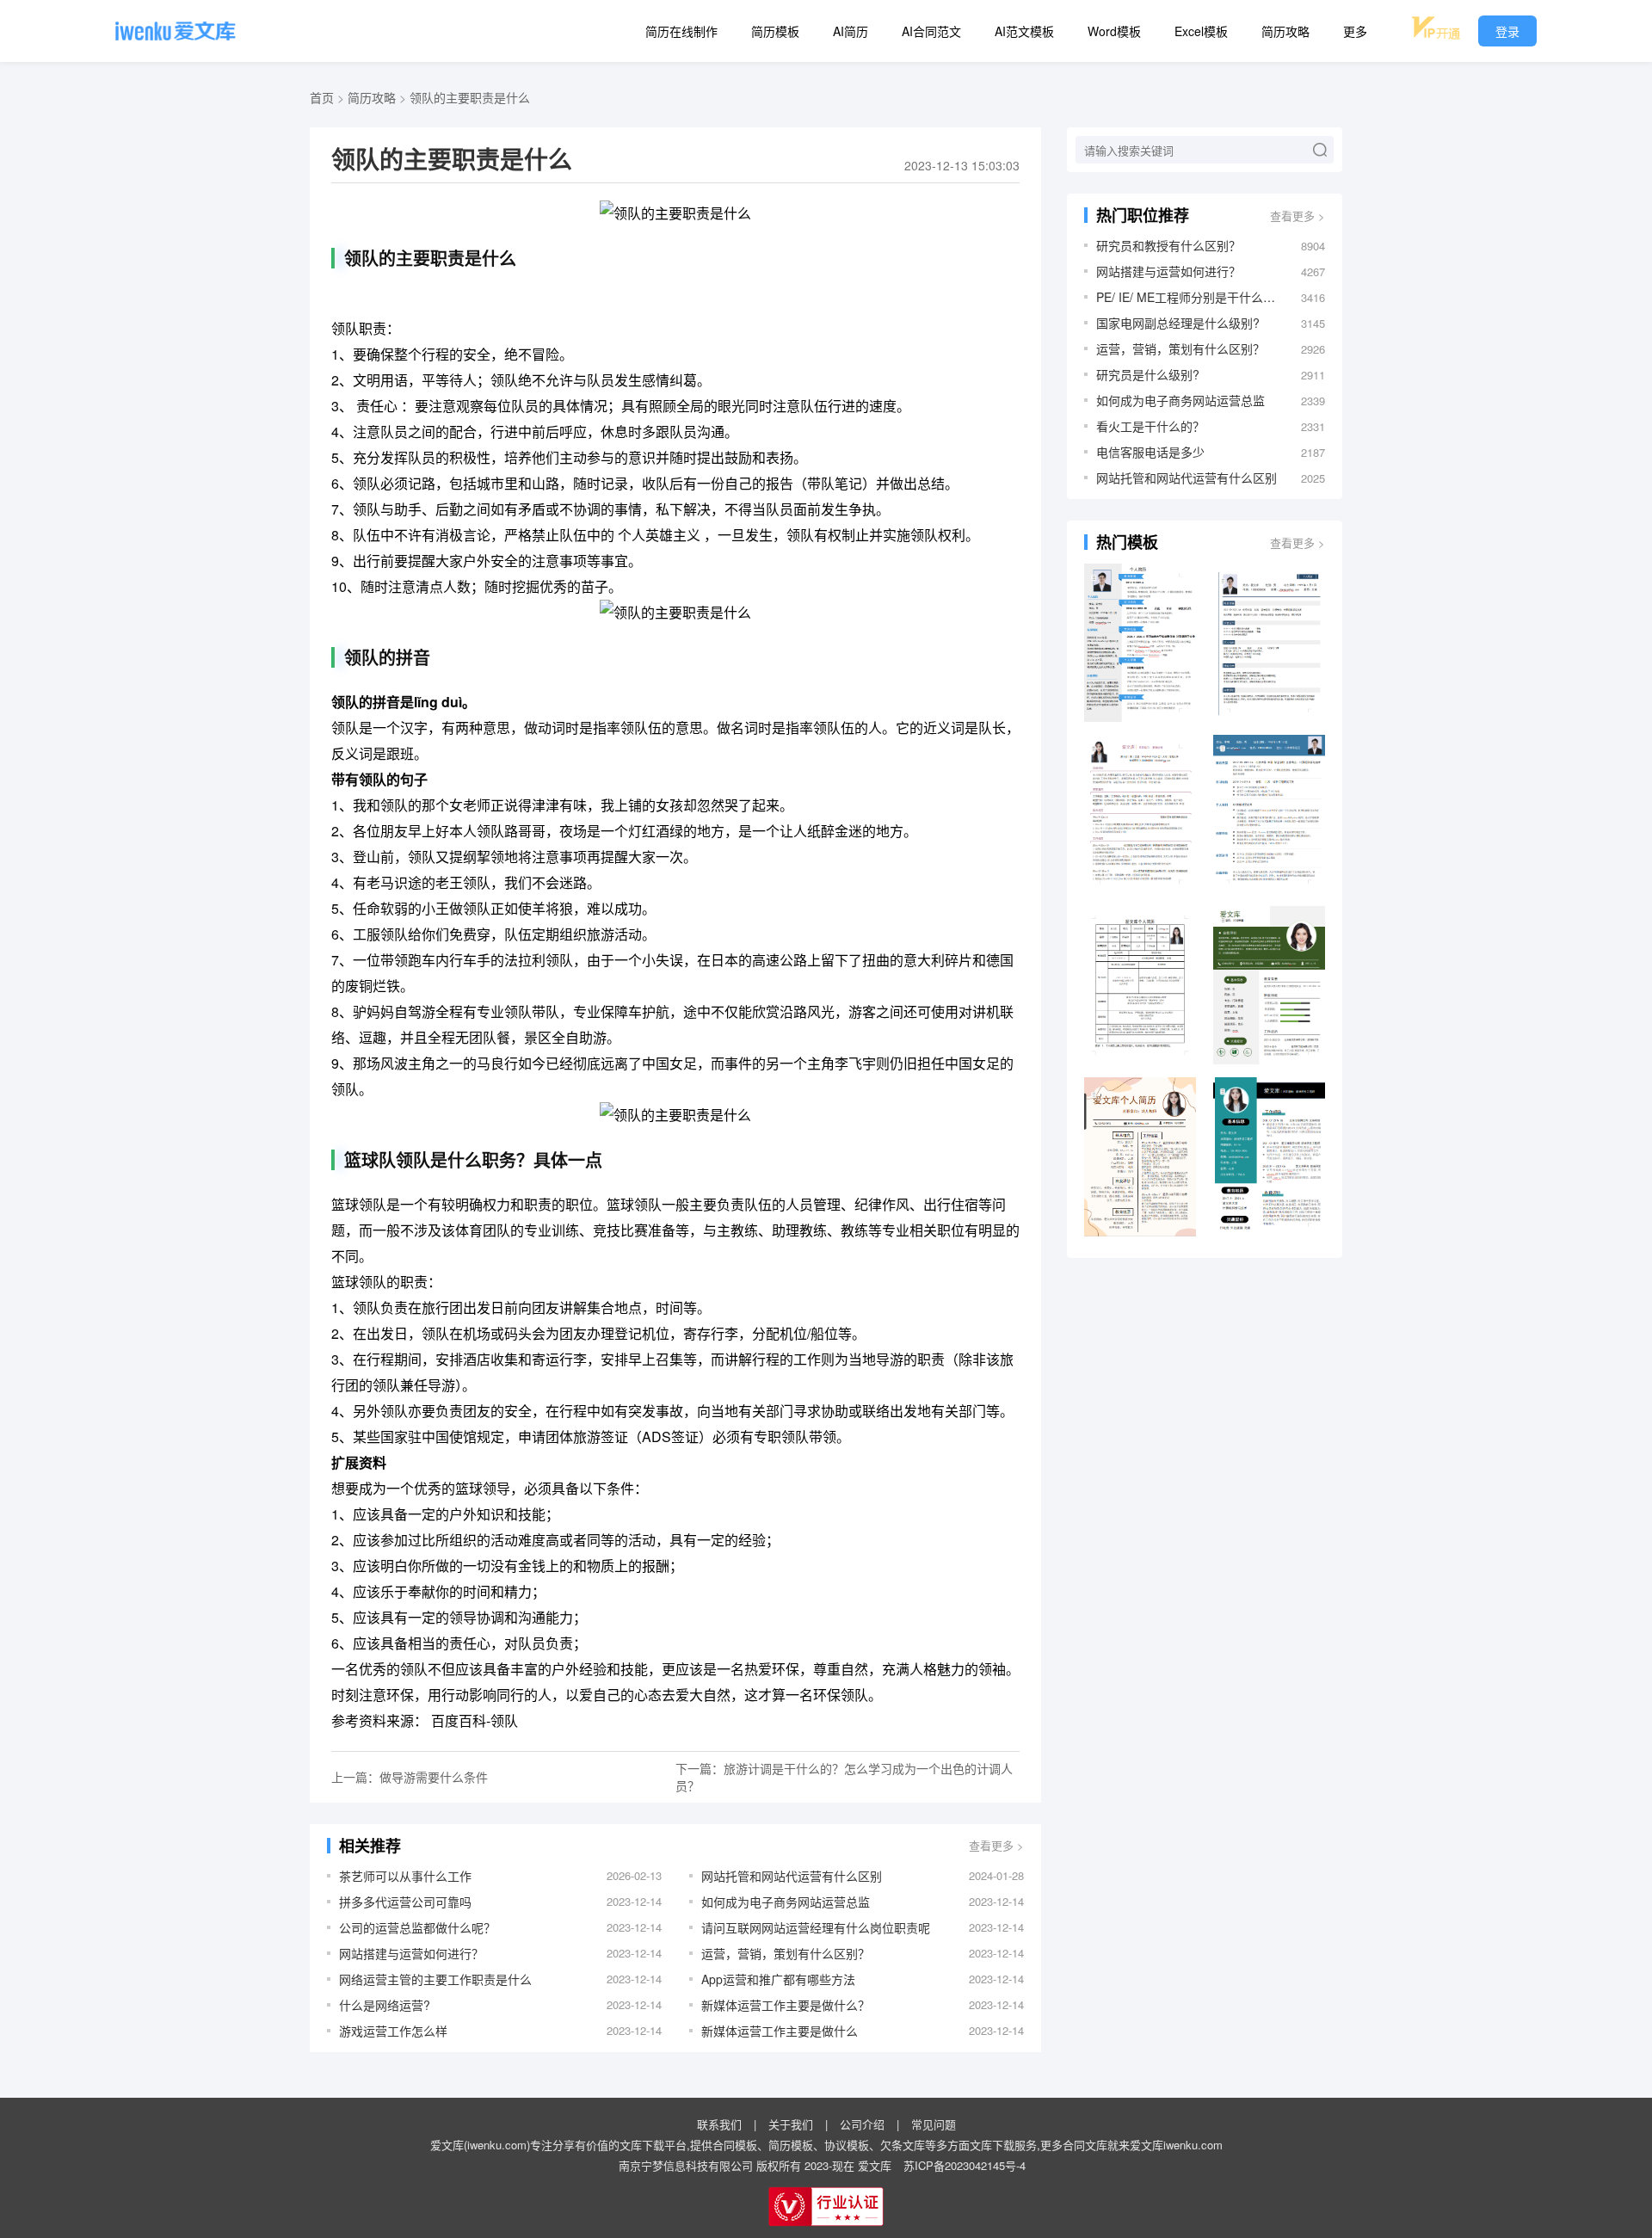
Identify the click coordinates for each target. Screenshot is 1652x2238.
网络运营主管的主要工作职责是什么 (435, 1979)
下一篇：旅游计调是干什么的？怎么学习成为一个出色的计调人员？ (844, 1777)
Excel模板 (1201, 31)
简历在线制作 (681, 31)
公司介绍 (862, 2124)
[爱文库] (176, 31)
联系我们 (719, 2124)
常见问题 (934, 2124)
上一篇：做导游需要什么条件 (410, 1777)
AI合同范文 (931, 31)
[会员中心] (1436, 28)
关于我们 (791, 2124)
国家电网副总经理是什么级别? (1178, 323)
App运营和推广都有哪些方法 (778, 1979)
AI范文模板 (1024, 31)
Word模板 (1114, 31)
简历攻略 (1285, 31)
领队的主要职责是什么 (470, 97)
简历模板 (775, 31)
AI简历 (851, 31)
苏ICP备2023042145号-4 (965, 2165)
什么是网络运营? (385, 2005)
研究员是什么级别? (1148, 374)
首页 (322, 97)
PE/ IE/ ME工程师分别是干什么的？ (1190, 297)
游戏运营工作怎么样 (393, 2031)
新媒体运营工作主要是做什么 (780, 2031)
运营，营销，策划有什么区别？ (786, 1953)
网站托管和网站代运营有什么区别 (792, 1876)
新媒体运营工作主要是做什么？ (786, 2005)
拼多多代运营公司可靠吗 (405, 1902)
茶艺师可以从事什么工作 (405, 1876)
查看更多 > (996, 1845)
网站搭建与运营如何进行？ (411, 1953)
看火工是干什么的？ (1150, 426)
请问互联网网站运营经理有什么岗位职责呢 (816, 1927)
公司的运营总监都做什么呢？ (417, 1927)
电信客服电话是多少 (1150, 452)
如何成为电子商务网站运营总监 (786, 1902)
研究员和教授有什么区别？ (1168, 245)
